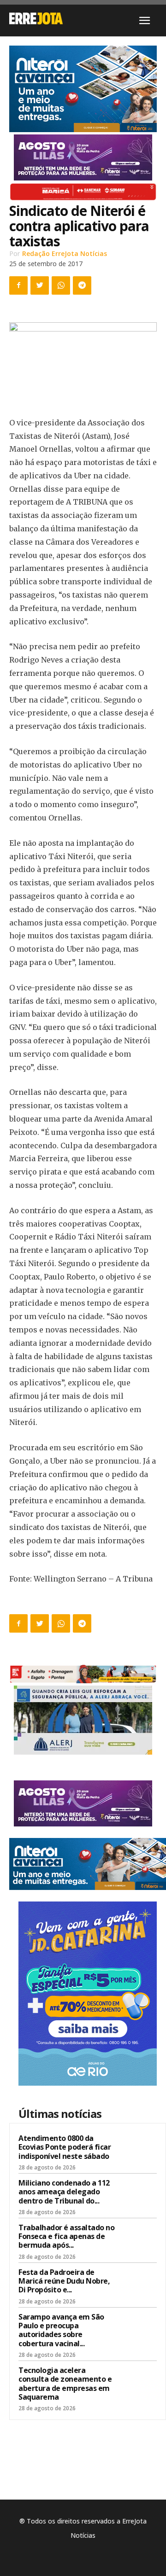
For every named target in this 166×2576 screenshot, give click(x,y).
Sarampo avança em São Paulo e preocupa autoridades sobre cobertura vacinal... (61, 2330)
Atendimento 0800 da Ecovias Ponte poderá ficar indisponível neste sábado (65, 2147)
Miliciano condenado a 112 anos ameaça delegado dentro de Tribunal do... (64, 2192)
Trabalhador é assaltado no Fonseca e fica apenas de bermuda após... (66, 2236)
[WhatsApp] (61, 285)
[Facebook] (18, 285)
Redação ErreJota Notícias (65, 253)
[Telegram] (82, 285)
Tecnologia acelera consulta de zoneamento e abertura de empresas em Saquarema (65, 2384)
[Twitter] (40, 285)
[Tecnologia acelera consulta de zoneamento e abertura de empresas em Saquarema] (139, 2382)
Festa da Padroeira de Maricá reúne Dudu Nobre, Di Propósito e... (64, 2281)
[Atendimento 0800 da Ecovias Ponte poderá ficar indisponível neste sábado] (139, 2150)
